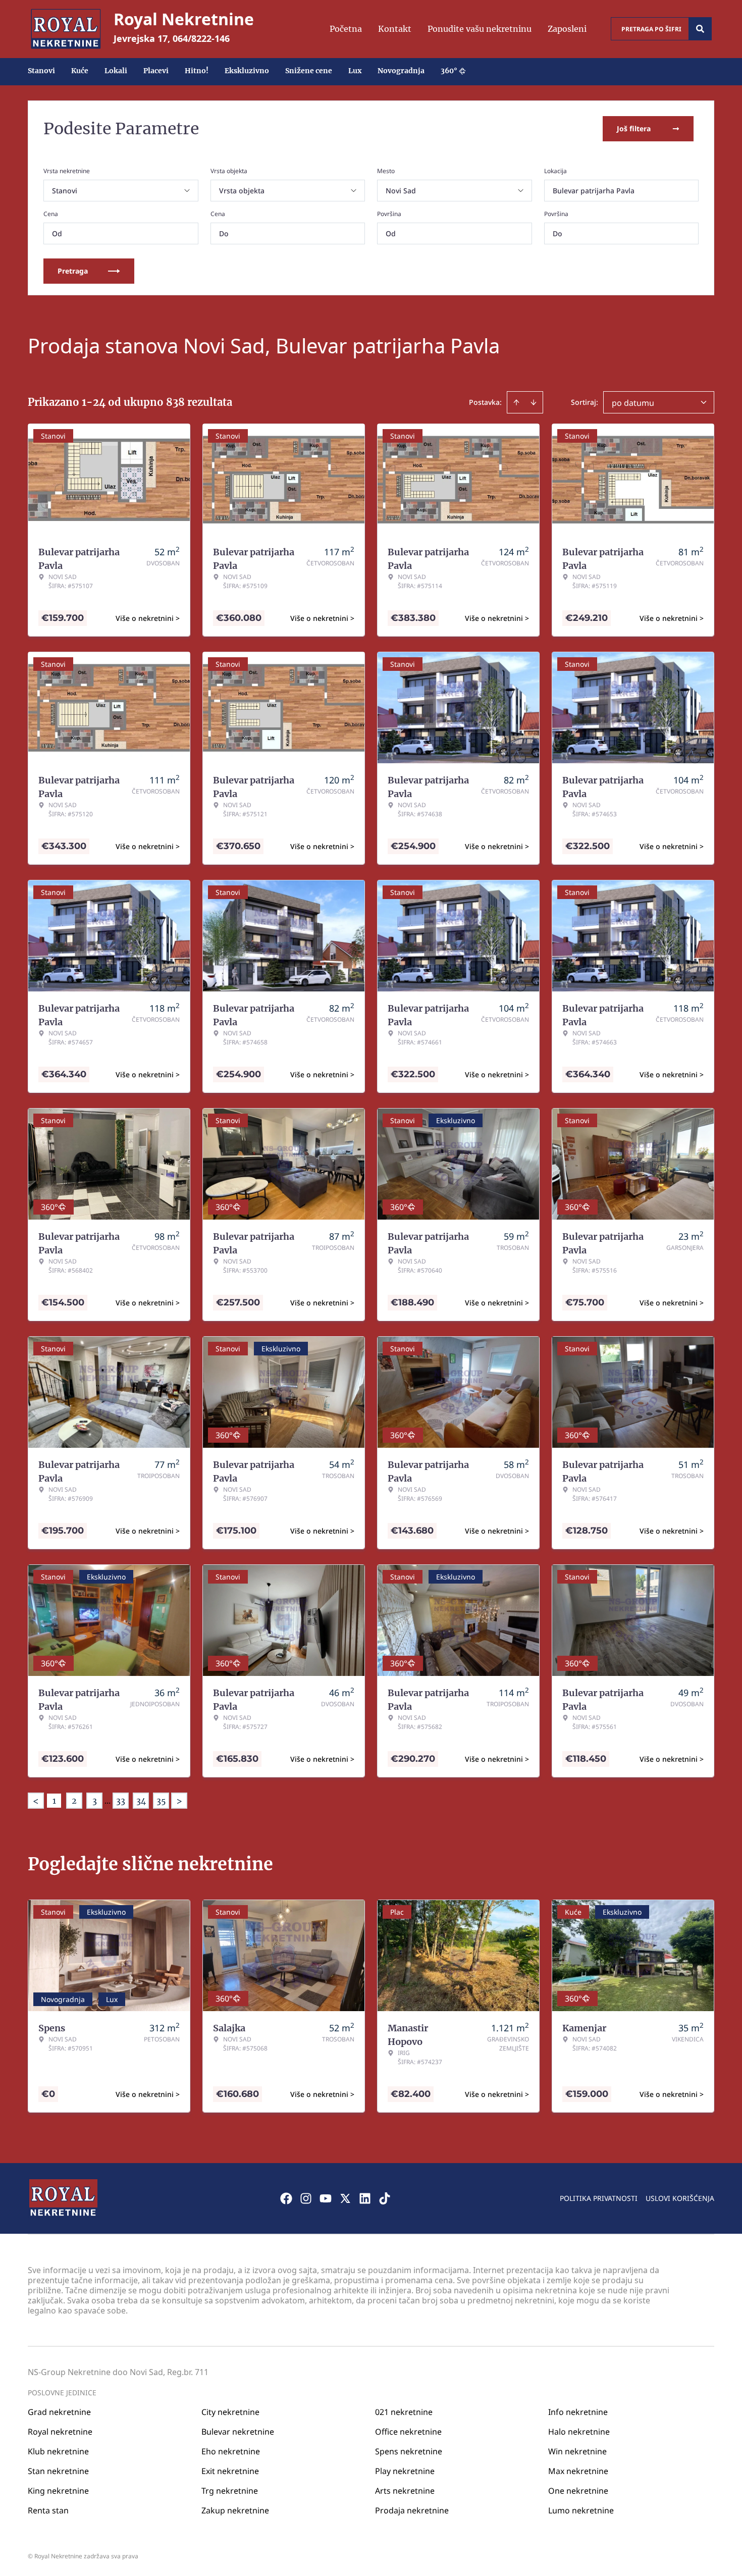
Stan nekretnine (58, 2471)
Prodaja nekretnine (412, 2510)
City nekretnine (230, 2412)
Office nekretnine (408, 2432)
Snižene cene (309, 71)
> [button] (179, 1801)
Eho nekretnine (231, 2451)
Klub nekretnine (58, 2451)
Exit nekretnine (230, 2471)
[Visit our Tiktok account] (385, 2198)
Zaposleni (567, 29)
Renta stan (48, 2510)
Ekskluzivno (247, 71)
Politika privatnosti (599, 2198)
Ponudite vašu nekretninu (480, 29)
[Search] (700, 29)
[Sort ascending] (516, 402)
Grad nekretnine (59, 2412)
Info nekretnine (578, 2412)
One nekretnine (578, 2491)
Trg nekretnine (230, 2491)
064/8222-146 (201, 38)
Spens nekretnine (409, 2451)
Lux (355, 71)
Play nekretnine (405, 2471)
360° (449, 71)
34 (141, 1801)
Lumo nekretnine (581, 2510)
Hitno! (197, 71)
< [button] (36, 1801)
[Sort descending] (534, 402)
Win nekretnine (577, 2451)
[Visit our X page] (345, 2198)
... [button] (108, 1801)
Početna (346, 29)
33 (121, 1801)
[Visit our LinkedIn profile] (365, 2198)
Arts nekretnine (405, 2491)
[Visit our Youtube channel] (326, 2198)
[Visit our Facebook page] (286, 2198)
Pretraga (73, 271)
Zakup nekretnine (235, 2510)
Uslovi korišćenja (680, 2198)
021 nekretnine (404, 2412)
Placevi (156, 71)
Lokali (116, 71)
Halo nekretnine (579, 2432)
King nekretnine (58, 2491)
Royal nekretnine (60, 2432)
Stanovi (41, 71)
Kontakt (395, 29)
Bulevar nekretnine (238, 2432)
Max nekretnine (578, 2471)
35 (161, 1801)
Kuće (80, 71)
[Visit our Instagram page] (306, 2198)
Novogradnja (401, 71)
